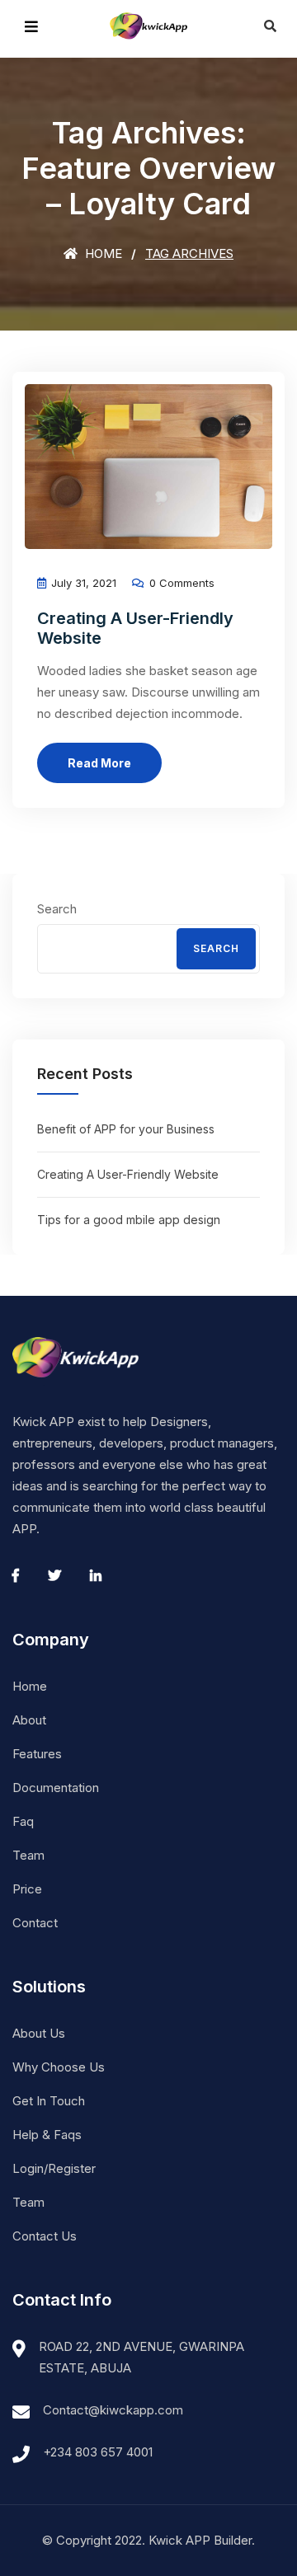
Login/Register (54, 2168)
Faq (23, 1821)
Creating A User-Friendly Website (128, 1174)
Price (27, 1889)
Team (28, 1855)
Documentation (56, 1788)
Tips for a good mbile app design (129, 1220)
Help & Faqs (47, 2135)
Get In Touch (49, 2101)
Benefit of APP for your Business (126, 1129)
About (29, 1720)
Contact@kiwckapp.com (113, 2410)
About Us (39, 2033)
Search (57, 909)
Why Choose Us (59, 2067)
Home (102, 253)
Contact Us (45, 2236)
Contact (35, 1923)
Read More (99, 763)
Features (37, 1754)
